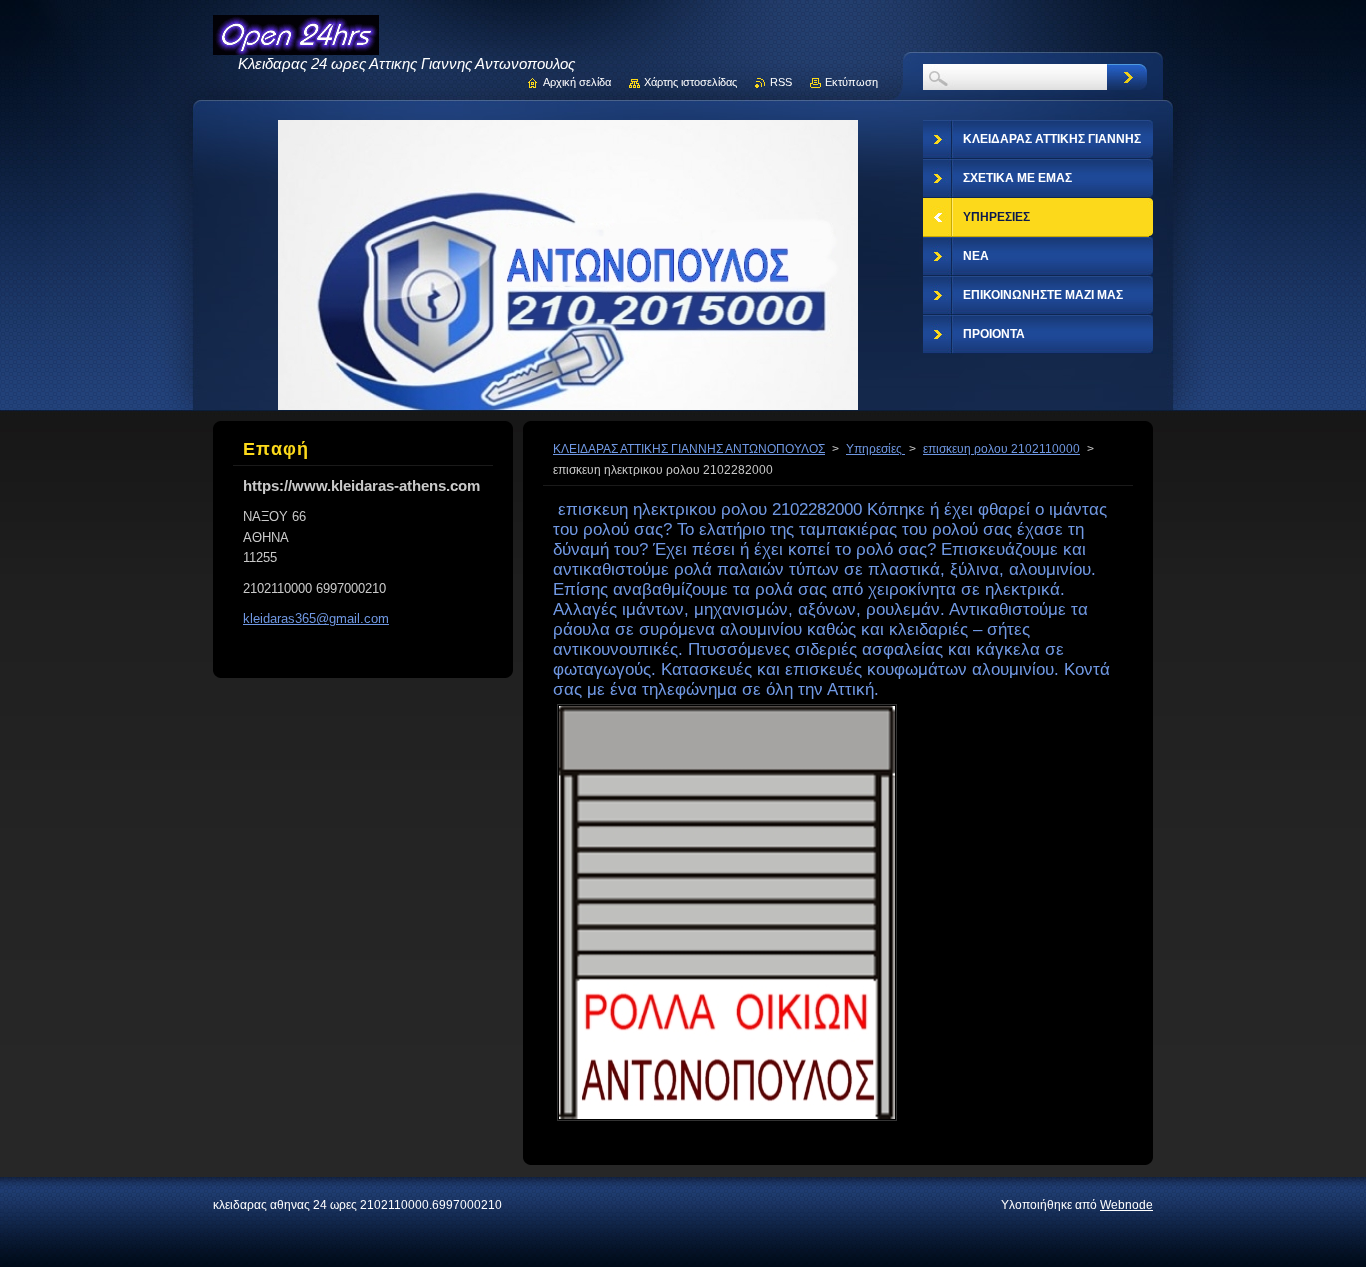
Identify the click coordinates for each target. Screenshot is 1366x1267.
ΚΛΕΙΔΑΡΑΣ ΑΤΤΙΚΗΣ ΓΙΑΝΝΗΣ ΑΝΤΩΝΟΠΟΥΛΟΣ (689, 449)
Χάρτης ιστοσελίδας (690, 82)
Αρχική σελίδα (577, 82)
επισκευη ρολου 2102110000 (1001, 449)
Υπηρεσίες (875, 449)
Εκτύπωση (851, 82)
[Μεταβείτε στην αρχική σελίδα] (296, 45)
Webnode (1126, 1205)
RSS (781, 82)
